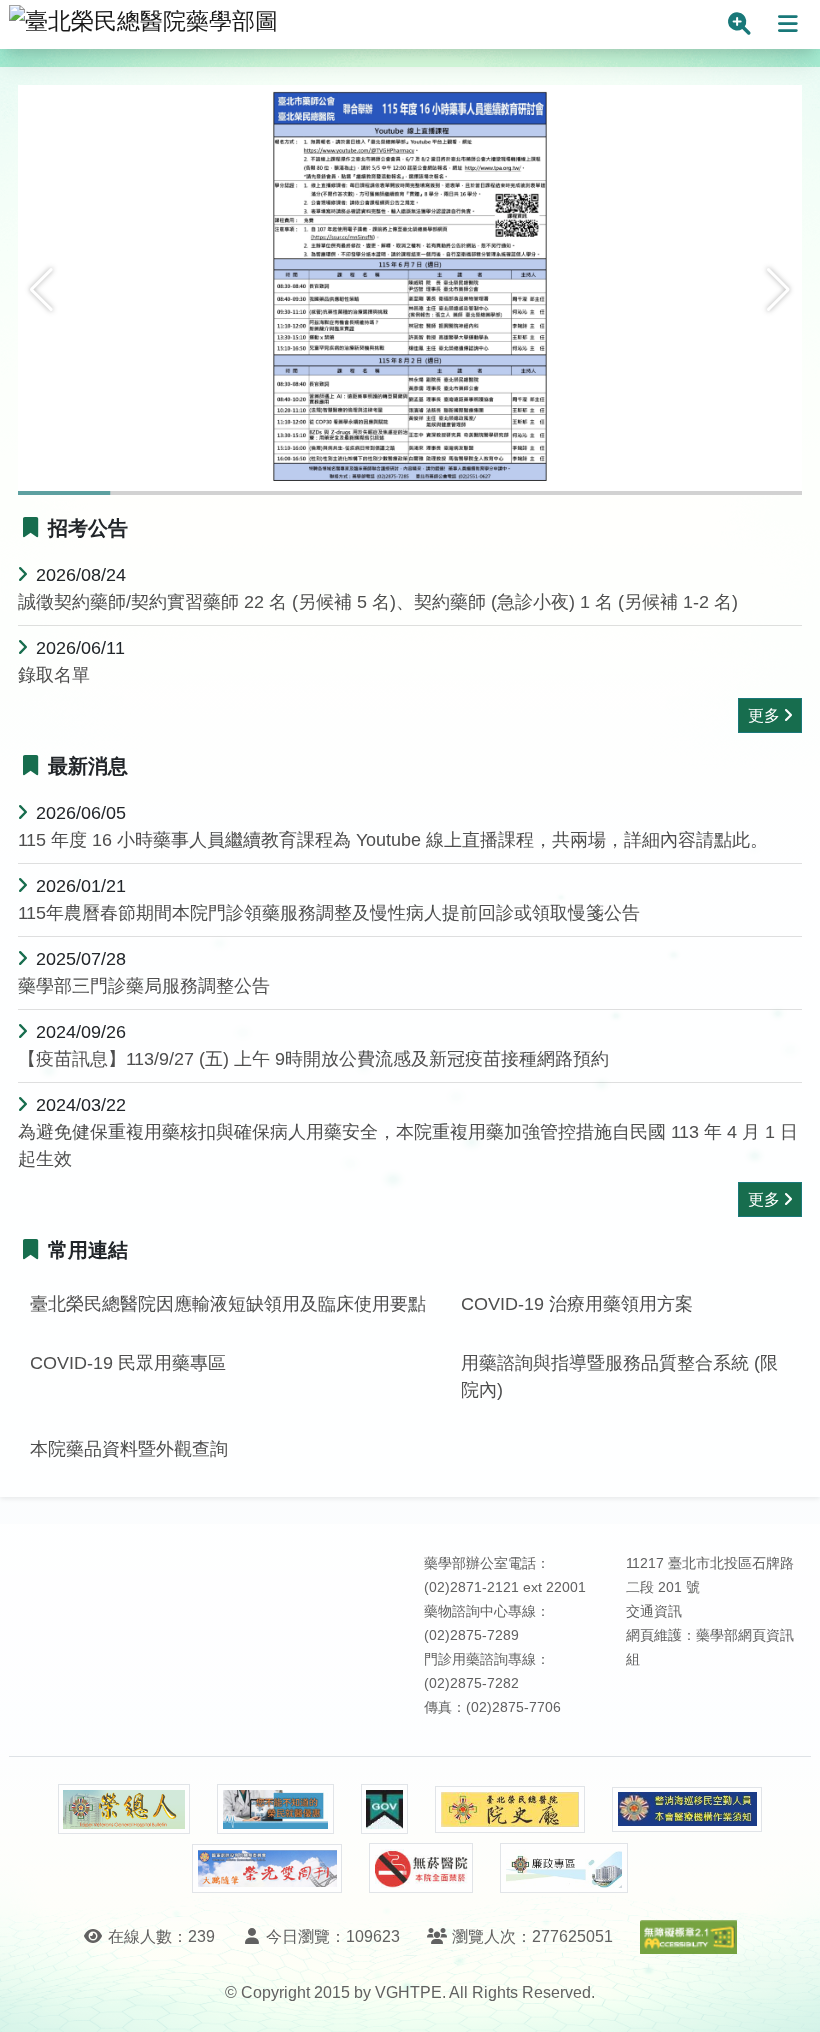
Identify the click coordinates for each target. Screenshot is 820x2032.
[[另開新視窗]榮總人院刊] (124, 1809)
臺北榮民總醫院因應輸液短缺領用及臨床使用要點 (228, 1304)
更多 (764, 715)
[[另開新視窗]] (410, 288)
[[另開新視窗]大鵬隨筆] (267, 1868)
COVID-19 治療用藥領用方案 (577, 1304)
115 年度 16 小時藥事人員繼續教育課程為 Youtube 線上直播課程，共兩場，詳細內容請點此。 (393, 840)
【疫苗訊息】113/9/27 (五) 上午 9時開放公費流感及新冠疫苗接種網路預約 (313, 1059)
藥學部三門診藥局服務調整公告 (144, 986)
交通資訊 (654, 1611)
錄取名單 (54, 675)
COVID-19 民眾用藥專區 (128, 1363)
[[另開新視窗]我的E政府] (384, 1809)
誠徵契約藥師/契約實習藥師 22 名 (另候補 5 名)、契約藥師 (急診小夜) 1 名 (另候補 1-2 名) (378, 602)
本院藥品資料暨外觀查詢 (129, 1449)
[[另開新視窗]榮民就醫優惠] (275, 1809)
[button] (41, 290)
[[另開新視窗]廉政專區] (563, 1868)
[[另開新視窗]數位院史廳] (510, 1809)
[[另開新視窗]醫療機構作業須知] (687, 1809)
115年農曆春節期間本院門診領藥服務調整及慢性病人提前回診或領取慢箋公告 (329, 913)
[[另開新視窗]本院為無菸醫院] (421, 1868)
